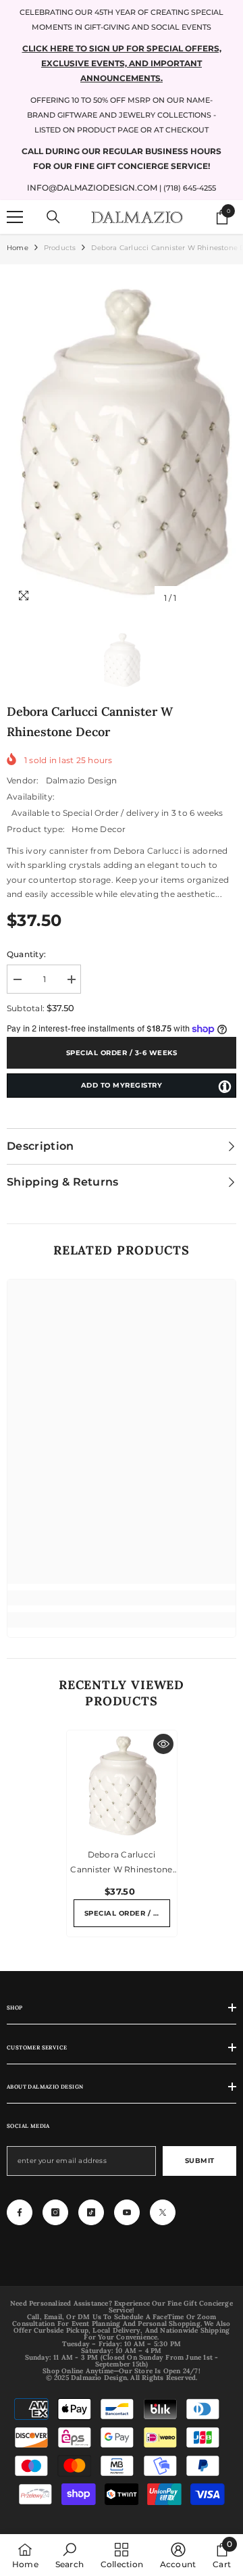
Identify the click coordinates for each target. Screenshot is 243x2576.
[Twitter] (163, 2212)
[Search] (53, 217)
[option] (122, 441)
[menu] (15, 217)
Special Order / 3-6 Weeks (122, 1053)
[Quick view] (163, 1744)
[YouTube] (127, 2212)
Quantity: (26, 954)
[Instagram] (55, 2212)
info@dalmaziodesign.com (92, 188)
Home (18, 248)
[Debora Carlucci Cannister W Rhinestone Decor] (122, 1785)
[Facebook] (20, 2212)
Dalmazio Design (82, 780)
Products (60, 248)
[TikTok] (91, 2212)
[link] (122, 1598)
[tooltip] (225, 1086)
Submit (200, 2161)
